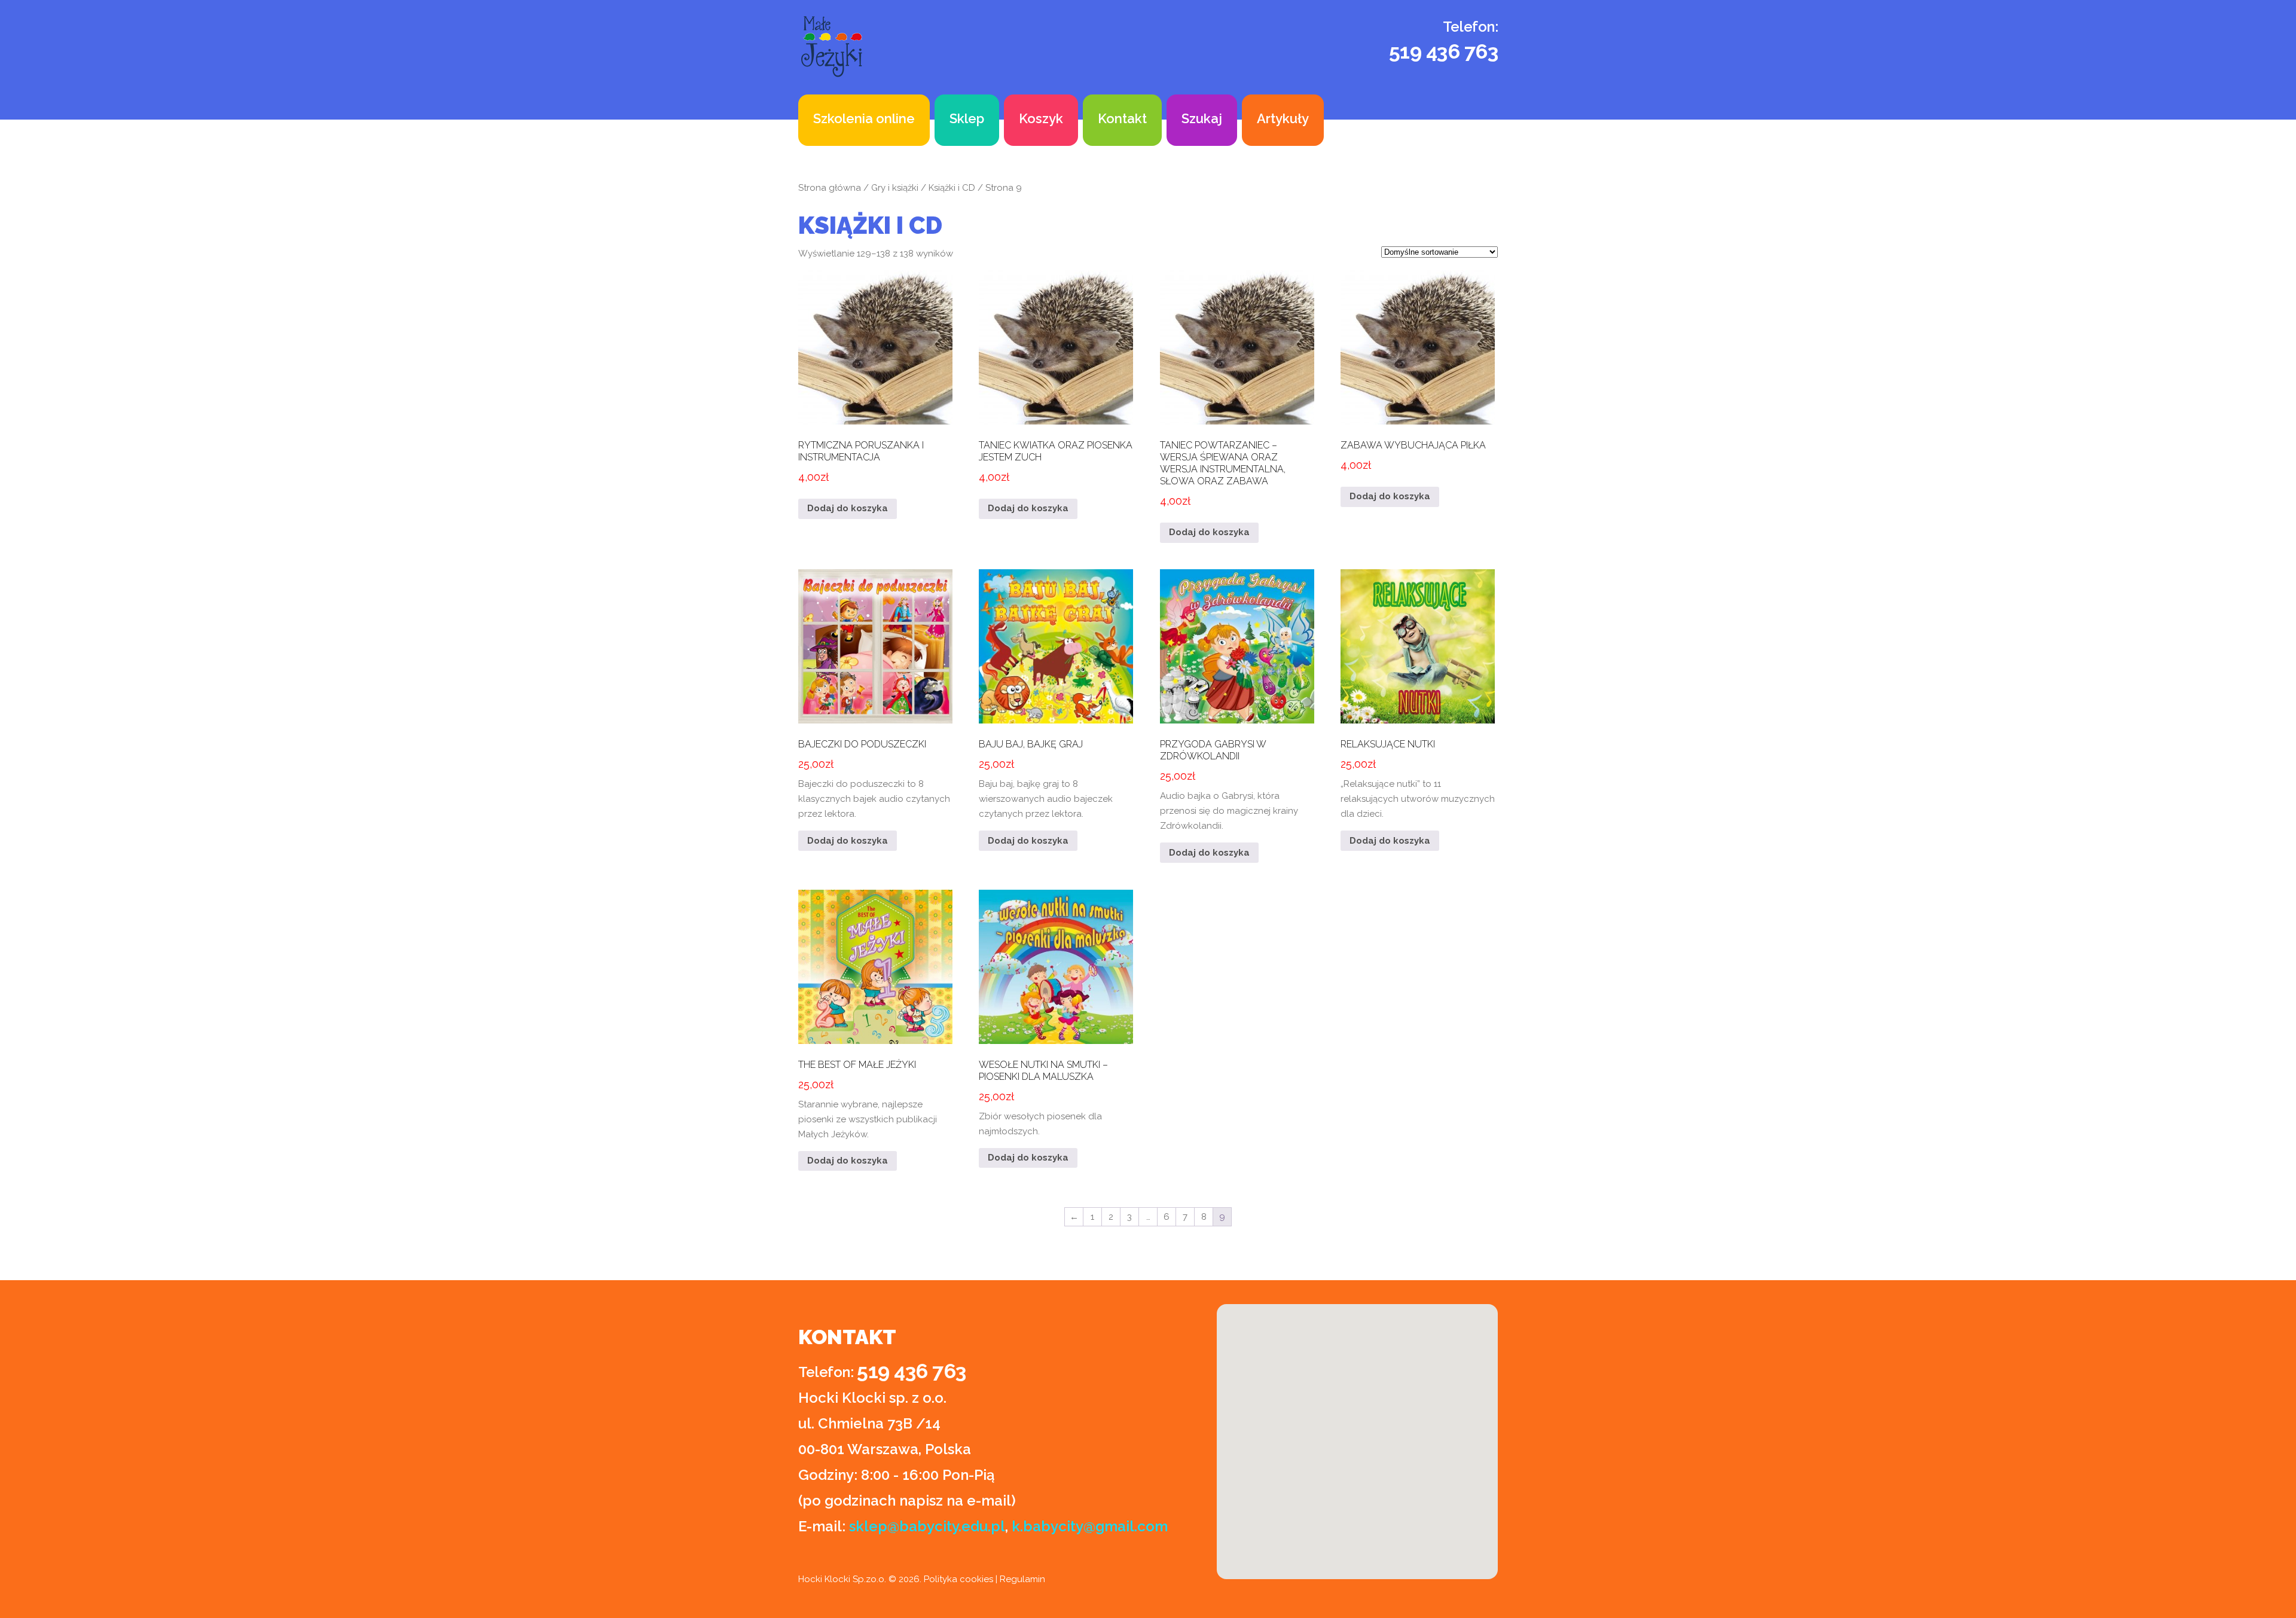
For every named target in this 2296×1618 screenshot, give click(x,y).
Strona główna (830, 188)
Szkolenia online (864, 118)
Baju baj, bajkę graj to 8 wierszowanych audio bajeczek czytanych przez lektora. (1046, 779)
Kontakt (1122, 118)
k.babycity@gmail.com (1090, 1526)
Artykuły (1283, 118)
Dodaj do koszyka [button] (848, 508)
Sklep (967, 118)
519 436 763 (1444, 51)
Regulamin (1022, 1579)
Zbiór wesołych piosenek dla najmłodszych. (1043, 1098)
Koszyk (1041, 118)
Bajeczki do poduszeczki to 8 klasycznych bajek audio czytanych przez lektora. (874, 779)
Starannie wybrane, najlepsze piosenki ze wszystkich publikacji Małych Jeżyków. (868, 1099)
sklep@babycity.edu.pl (927, 1526)
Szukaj (1202, 118)
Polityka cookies (958, 1579)
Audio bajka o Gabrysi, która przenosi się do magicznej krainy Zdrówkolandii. (1229, 785)
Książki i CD (952, 188)
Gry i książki (895, 188)
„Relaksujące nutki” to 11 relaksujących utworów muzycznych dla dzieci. (1418, 779)
